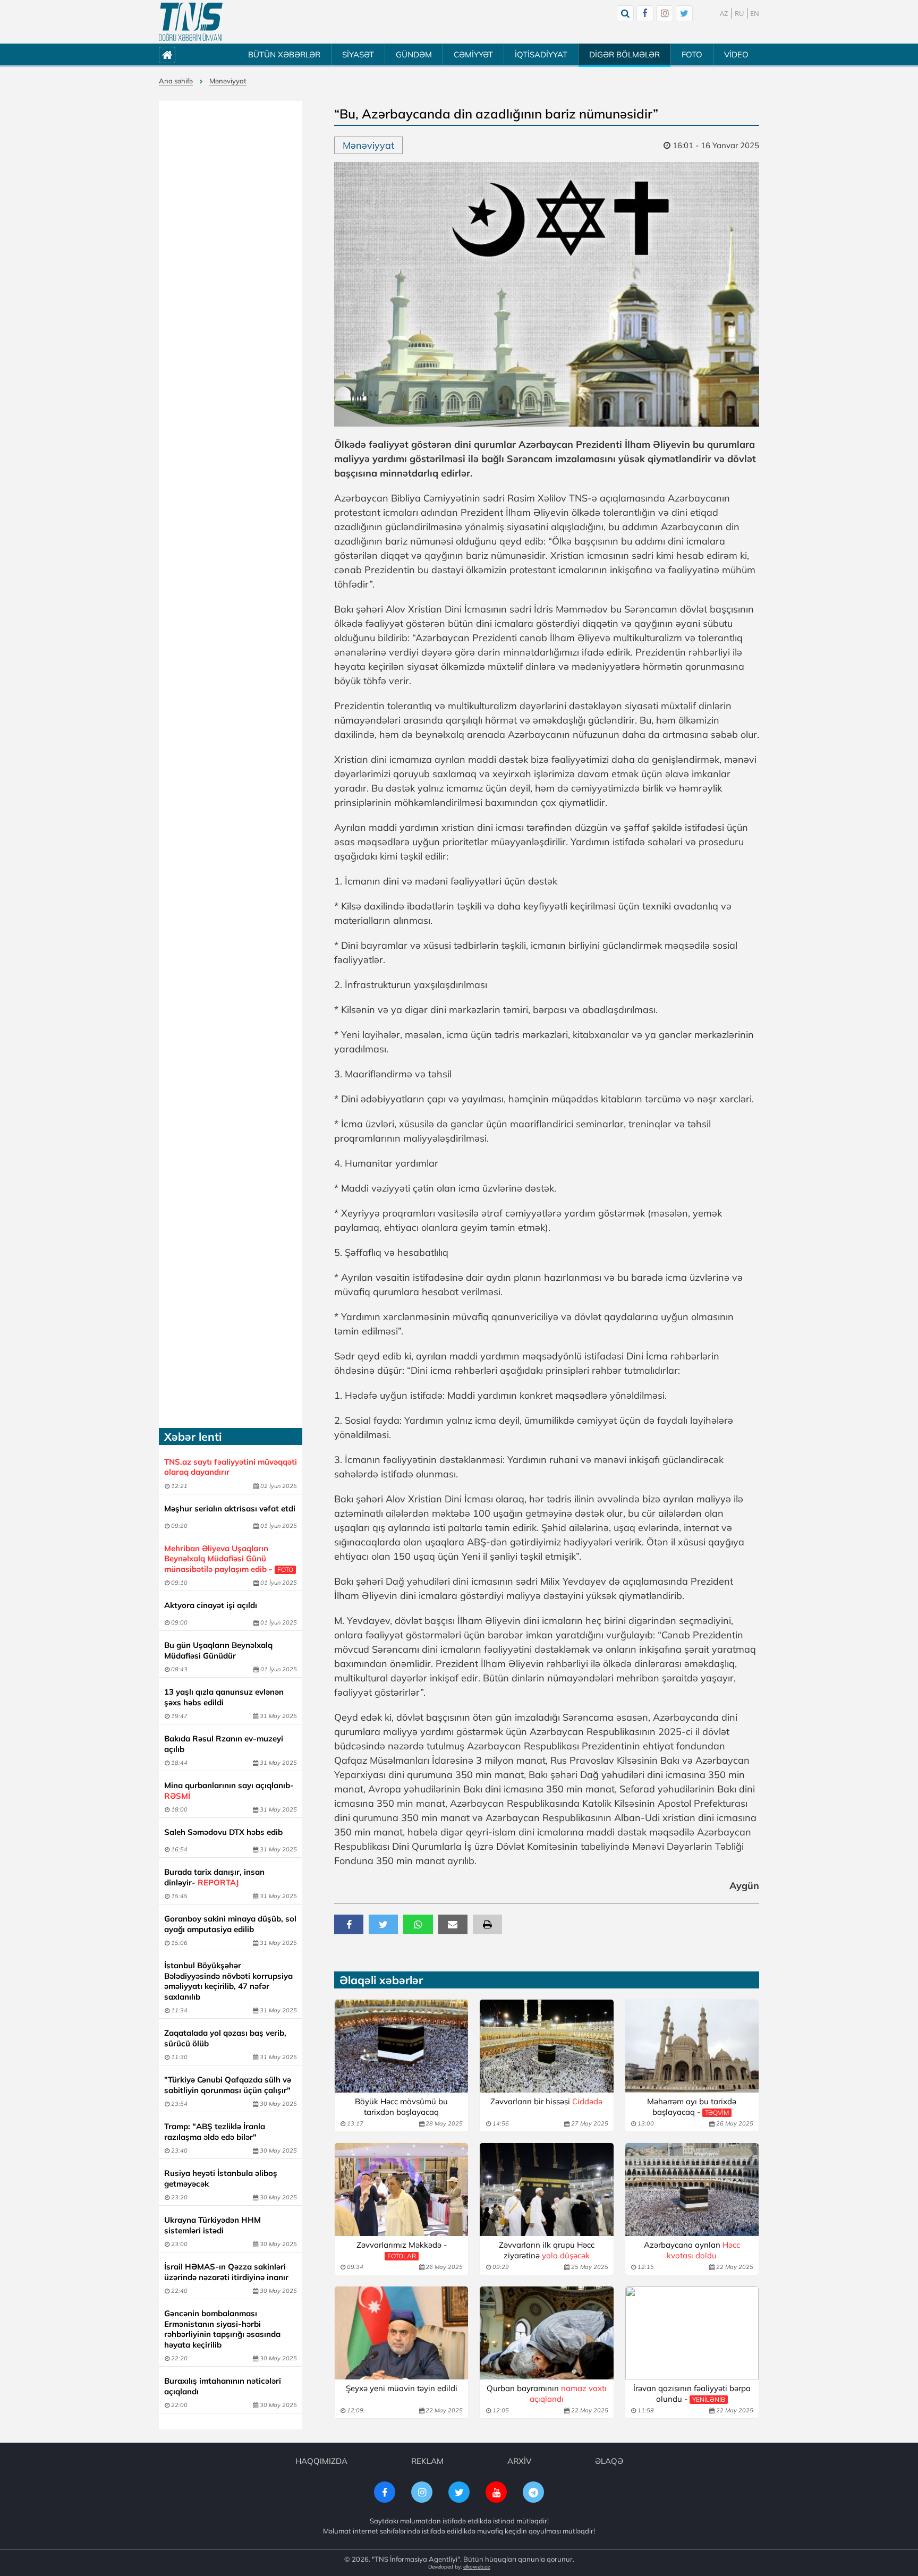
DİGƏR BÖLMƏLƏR (624, 54)
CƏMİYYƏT (473, 54)
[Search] (625, 13)
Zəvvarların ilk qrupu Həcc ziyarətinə (547, 2250)
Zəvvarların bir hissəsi (546, 2101)
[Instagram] (665, 13)
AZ (724, 13)
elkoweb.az (477, 2567)
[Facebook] (645, 13)
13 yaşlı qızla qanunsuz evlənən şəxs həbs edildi (224, 1697)
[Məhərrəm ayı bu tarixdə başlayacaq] (692, 2046)
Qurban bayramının (547, 2394)
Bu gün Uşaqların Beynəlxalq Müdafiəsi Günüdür (218, 1650)
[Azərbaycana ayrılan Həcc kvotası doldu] (692, 2190)
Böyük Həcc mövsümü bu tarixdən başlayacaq (401, 2107)
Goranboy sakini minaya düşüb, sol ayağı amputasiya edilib (230, 1924)
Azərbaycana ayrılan (692, 2250)
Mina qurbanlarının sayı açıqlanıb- (229, 1791)
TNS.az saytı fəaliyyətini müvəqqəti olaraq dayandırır (231, 1467)
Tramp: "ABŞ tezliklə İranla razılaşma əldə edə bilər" (215, 2132)
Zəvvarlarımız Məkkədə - (402, 2250)
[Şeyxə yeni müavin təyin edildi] (401, 2333)
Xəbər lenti (193, 1436)
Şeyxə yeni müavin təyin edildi (402, 2388)
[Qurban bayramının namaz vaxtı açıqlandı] (546, 2333)
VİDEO (736, 54)
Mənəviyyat (228, 81)
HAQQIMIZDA (321, 2461)
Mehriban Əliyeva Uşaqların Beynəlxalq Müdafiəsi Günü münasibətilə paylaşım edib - (229, 1559)
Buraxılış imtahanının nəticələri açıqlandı (223, 2386)
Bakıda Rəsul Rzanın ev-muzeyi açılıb (224, 1744)
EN (755, 13)
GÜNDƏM (414, 54)
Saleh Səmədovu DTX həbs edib (223, 1832)
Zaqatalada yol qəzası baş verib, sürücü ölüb (225, 2038)
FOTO (692, 54)
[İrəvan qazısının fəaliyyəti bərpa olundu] (692, 2333)
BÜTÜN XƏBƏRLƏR (284, 54)
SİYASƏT (358, 54)
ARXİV (519, 2461)
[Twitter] (684, 13)
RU (739, 13)
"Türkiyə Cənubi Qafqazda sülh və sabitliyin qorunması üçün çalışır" (228, 2085)
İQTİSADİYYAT (541, 54)
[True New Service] (191, 22)
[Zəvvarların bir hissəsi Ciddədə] (546, 2046)
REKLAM (427, 2461)
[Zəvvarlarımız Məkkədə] (401, 2190)
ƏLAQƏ (609, 2461)
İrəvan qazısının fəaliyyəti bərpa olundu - (692, 2394)
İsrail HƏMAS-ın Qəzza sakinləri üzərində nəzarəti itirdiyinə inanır (226, 2272)
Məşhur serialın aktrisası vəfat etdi (230, 1508)
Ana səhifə (176, 81)
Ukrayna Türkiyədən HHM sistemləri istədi (212, 2225)
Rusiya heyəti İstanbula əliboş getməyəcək (221, 2178)
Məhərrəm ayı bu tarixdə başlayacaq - (692, 2107)
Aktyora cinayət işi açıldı (211, 1605)
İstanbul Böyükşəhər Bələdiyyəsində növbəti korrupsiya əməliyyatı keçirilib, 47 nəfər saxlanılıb (228, 1981)
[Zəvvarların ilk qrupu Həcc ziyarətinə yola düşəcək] (546, 2190)
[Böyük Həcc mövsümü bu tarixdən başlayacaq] (401, 2046)
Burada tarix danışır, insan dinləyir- (214, 1877)
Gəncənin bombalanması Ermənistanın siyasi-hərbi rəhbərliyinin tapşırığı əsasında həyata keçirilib (222, 2329)
